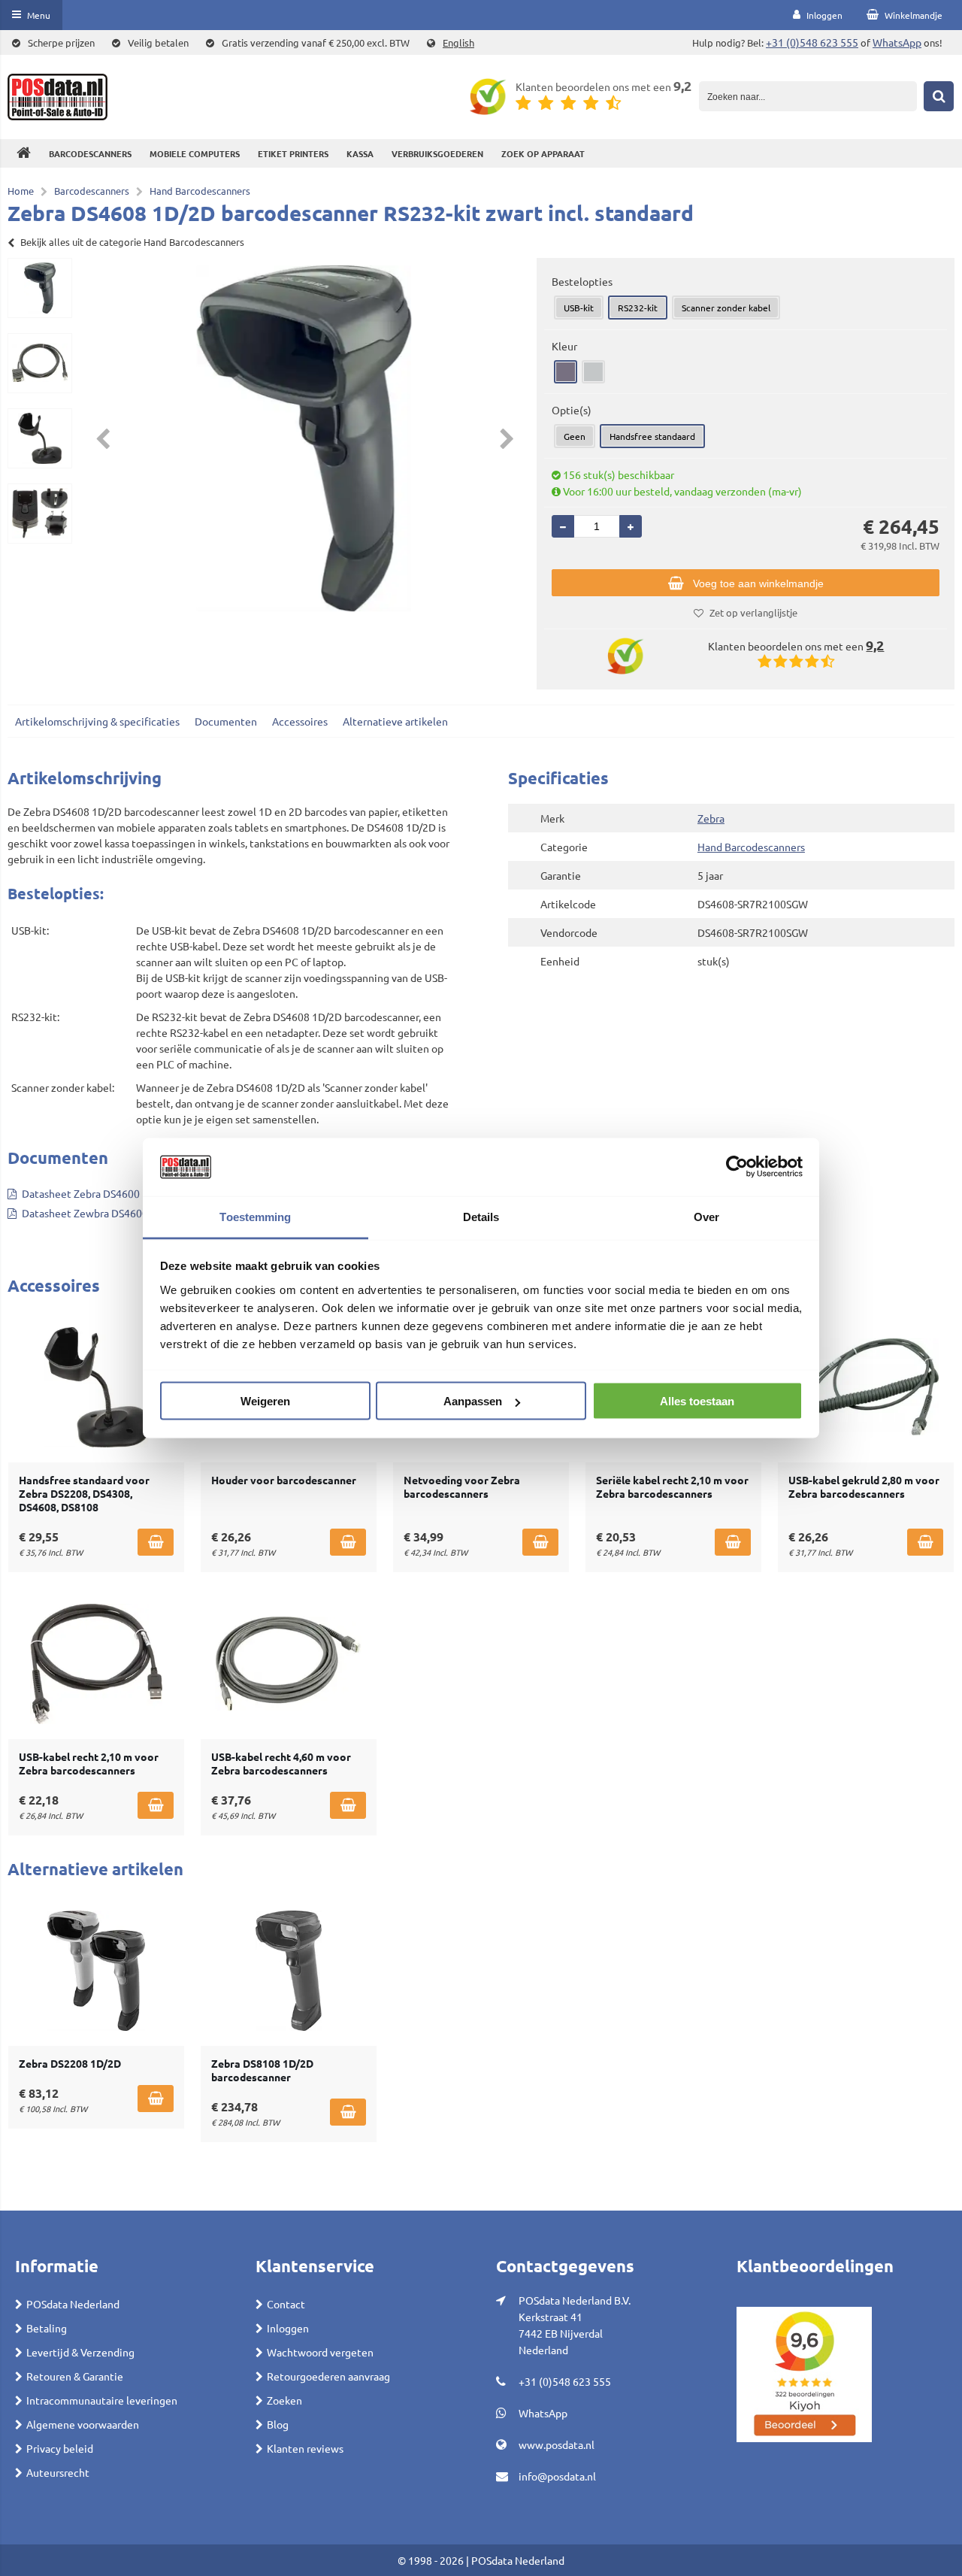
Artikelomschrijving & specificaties (97, 721)
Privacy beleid (60, 2448)
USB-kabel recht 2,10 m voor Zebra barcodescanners (89, 1763)
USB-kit (579, 308)
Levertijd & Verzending (80, 2352)
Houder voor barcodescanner (284, 1480)
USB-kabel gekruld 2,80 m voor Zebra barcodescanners (864, 1487)
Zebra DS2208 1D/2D (70, 2063)
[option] (40, 288)
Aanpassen (473, 1401)
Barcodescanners (90, 153)
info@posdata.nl (557, 2476)
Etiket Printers (293, 153)
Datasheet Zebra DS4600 (81, 1193)
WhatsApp (897, 42)
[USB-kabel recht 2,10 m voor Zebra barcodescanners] (96, 1664)
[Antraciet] (566, 372)
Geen (575, 436)
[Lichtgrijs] (593, 372)
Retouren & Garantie (75, 2376)
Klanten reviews (305, 2448)
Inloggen (288, 2328)
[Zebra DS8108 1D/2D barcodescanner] (289, 1971)
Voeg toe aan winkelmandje (758, 583)
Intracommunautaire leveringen (102, 2400)
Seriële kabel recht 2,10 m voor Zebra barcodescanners (672, 1487)
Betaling (47, 2328)
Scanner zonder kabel (726, 308)
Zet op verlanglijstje (753, 612)
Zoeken (284, 2400)
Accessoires (300, 721)
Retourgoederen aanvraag (328, 2376)
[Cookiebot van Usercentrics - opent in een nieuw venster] (737, 1167)
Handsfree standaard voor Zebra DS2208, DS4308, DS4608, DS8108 (84, 1493)
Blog (278, 2424)
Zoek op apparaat (543, 153)
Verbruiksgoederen (437, 153)
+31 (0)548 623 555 (812, 42)
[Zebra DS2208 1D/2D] (96, 1971)
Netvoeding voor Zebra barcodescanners (462, 1487)
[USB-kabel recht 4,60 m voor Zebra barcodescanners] (289, 1664)
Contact (286, 2304)
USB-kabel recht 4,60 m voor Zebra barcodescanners (281, 1763)
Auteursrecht (58, 2472)
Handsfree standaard (652, 436)
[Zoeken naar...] (939, 96)
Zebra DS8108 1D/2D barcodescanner (262, 2070)
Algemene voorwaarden (83, 2424)
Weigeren (265, 1401)
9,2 (682, 85)
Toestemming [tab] (255, 1216)
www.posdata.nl (557, 2444)
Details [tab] (481, 1216)
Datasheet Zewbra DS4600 (85, 1213)
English (458, 42)
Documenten (226, 721)
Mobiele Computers (195, 153)
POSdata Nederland (73, 2304)
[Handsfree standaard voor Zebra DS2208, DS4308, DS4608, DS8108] (96, 1387)
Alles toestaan (697, 1401)
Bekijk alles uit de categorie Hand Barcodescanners (132, 242)
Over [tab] (706, 1216)
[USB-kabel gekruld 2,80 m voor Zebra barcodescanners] (866, 1387)
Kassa (360, 153)
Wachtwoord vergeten (320, 2352)
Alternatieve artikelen (395, 721)
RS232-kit (638, 308)
